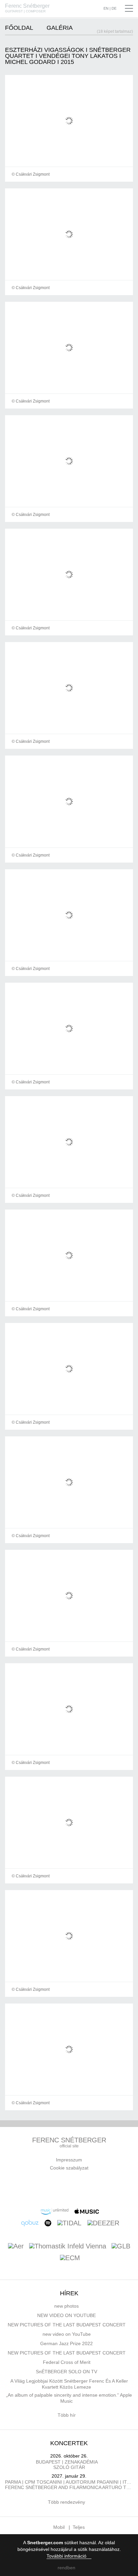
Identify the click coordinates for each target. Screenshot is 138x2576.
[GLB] (121, 2247)
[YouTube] (71, 2188)
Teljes (79, 2527)
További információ (67, 2556)
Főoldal (19, 28)
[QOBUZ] (30, 2223)
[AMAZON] (55, 2211)
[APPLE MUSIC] (87, 2211)
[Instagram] (103, 2188)
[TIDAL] (69, 2223)
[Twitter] (87, 2188)
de (114, 9)
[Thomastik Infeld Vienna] (68, 2247)
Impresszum (69, 2160)
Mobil (59, 2527)
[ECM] (70, 2258)
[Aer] (16, 2247)
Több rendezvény (67, 2502)
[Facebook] (40, 2188)
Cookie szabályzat (69, 2168)
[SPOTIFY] (48, 2223)
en (106, 9)
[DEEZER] (103, 2223)
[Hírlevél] (56, 2188)
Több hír (67, 2415)
